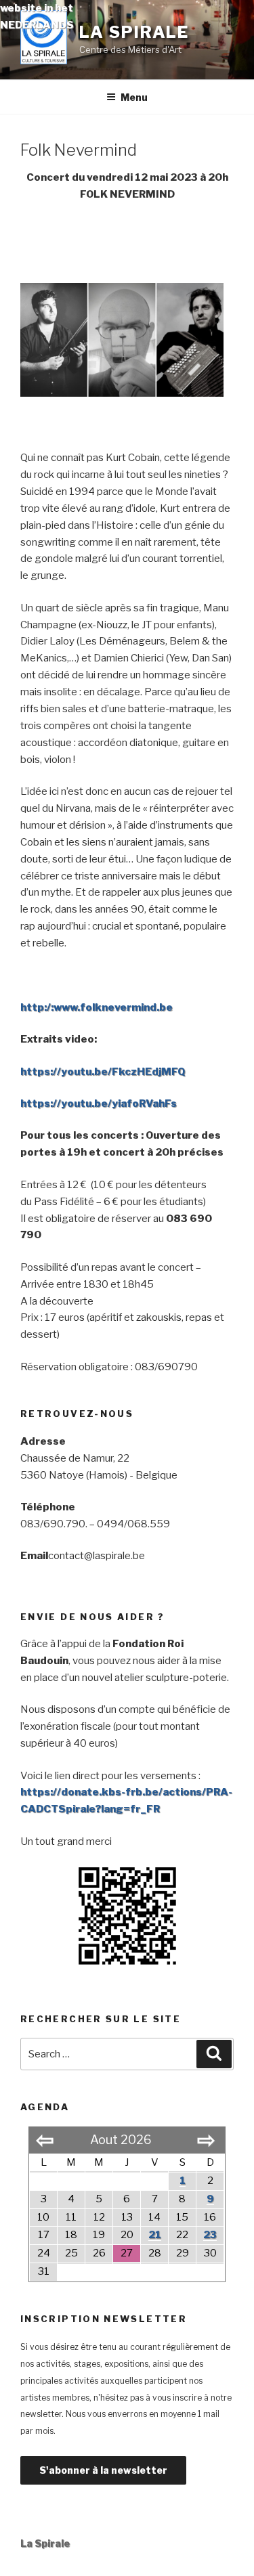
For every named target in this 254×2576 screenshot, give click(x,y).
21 (155, 2235)
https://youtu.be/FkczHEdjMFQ (103, 1072)
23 (210, 2235)
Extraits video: (59, 1039)
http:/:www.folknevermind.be (97, 1007)
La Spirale (134, 32)
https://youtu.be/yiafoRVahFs (99, 1104)
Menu (134, 97)
